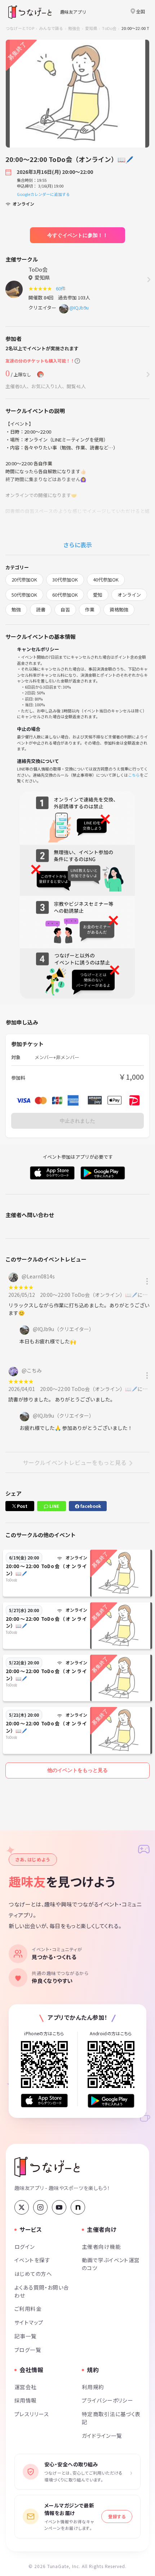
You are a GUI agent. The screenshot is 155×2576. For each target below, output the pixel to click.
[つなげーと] (47, 2167)
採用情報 (26, 2400)
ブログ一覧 (28, 2350)
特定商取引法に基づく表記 (111, 2418)
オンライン (129, 595)
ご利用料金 (28, 2309)
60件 (62, 288)
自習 (65, 609)
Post (22, 1506)
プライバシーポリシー (107, 2400)
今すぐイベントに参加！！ (77, 235)
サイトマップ (29, 2322)
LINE (54, 1506)
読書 (41, 609)
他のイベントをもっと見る (77, 1770)
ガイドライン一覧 (102, 2435)
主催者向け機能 (101, 2246)
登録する (117, 2516)
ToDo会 (109, 28)
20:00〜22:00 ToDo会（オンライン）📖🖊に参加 (96, 1295)
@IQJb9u (79, 308)
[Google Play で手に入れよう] (111, 2101)
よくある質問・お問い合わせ (42, 2291)
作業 (90, 609)
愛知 (98, 595)
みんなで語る (51, 28)
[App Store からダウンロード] (44, 2101)
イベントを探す (32, 2260)
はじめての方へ (33, 2274)
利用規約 (93, 2387)
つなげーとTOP (20, 28)
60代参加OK (65, 595)
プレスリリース (32, 2414)
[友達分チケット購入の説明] (77, 361)
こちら (134, 775)
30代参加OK (65, 580)
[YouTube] (59, 2207)
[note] (78, 2207)
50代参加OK (24, 595)
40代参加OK (106, 580)
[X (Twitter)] (22, 2207)
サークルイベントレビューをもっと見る (75, 1462)
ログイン (25, 2246)
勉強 (16, 609)
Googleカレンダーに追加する (43, 194)
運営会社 (26, 2387)
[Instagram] (40, 2207)
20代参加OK (24, 580)
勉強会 (74, 28)
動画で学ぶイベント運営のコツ (111, 2264)
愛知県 (91, 28)
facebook (90, 1506)
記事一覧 (26, 2336)
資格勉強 (119, 609)
